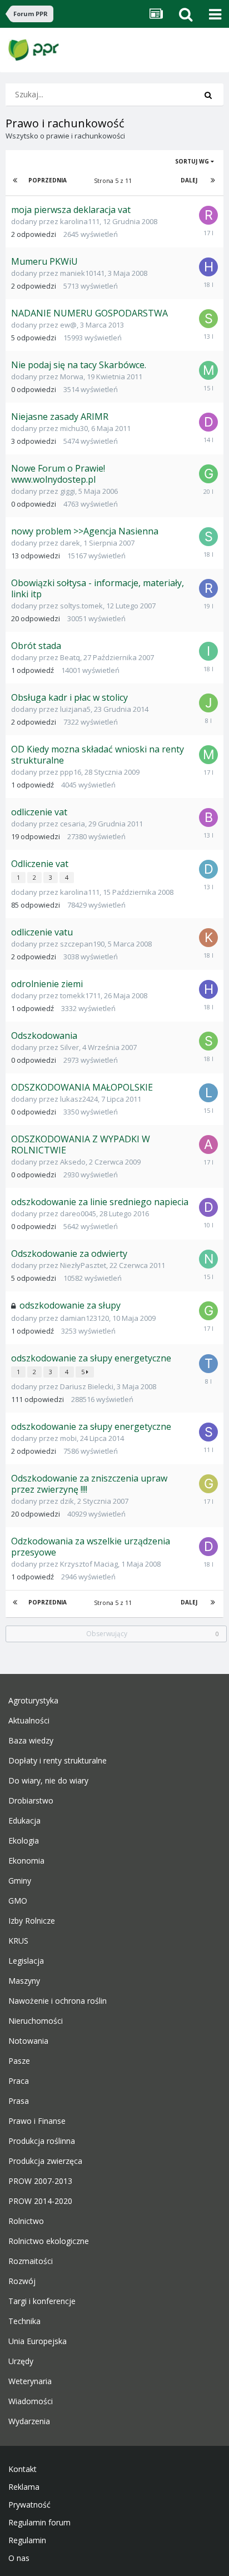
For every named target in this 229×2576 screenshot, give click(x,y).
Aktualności (29, 1721)
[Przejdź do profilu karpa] (208, 938)
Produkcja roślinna (42, 2141)
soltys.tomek (81, 606)
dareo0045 (78, 1213)
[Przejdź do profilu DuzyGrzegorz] (208, 422)
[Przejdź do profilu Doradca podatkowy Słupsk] (208, 869)
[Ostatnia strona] (213, 180)
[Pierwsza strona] (16, 180)
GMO (18, 1901)
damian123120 (84, 1318)
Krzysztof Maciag (89, 1564)
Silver (69, 1047)
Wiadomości (31, 2401)
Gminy (20, 1881)
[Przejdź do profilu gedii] (208, 1311)
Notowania (28, 2041)
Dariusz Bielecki (87, 1386)
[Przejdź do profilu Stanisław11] (208, 537)
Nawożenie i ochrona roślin (58, 2001)
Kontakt (23, 2469)
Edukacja (24, 1821)
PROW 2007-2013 (40, 2181)
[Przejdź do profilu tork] (208, 1364)
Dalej (189, 180)
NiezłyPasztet (83, 1265)
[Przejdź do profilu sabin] (208, 1432)
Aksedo (73, 1162)
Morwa (72, 377)
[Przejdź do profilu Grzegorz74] (208, 1484)
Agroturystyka (33, 1701)
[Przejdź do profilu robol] (208, 588)
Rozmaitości (31, 2261)
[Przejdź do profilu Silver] (208, 1041)
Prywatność (29, 2505)
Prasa (19, 2101)
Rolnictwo (26, 2221)
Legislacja (26, 1961)
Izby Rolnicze (32, 1921)
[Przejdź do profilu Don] (208, 1547)
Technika (24, 2321)
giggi (68, 491)
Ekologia (24, 1841)
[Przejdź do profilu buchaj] (208, 818)
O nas (19, 2558)
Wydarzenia (29, 2421)
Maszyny (24, 1981)
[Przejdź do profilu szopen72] (208, 319)
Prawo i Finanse (37, 2121)
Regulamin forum (39, 2523)
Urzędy (21, 2361)
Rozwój (22, 2281)
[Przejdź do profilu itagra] (208, 651)
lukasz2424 (79, 1099)
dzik (67, 1501)
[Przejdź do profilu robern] (208, 215)
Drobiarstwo (31, 1801)
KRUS (18, 1941)
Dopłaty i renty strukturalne (58, 1761)
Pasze (19, 2061)
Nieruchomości (36, 2021)
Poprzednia (48, 180)
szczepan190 (82, 944)
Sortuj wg (193, 161)
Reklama (24, 2487)
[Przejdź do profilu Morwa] (208, 370)
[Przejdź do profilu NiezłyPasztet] (208, 1259)
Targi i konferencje (42, 2301)
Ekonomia (26, 1861)
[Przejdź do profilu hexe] (208, 267)
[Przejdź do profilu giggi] (208, 474)
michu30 (74, 428)
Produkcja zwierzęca (45, 2161)
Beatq (70, 657)
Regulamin (27, 2540)
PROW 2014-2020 (40, 2201)
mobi (68, 1438)
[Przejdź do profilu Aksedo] (208, 1145)
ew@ (68, 325)
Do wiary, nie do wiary (48, 1781)
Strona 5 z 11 (114, 180)
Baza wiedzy (31, 1741)
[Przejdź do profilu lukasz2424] (208, 1093)
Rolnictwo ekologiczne (49, 2241)
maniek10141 (82, 273)
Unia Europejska (38, 2341)
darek (70, 543)
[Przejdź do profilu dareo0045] (208, 1207)
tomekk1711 (80, 995)
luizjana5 (75, 709)
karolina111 (80, 221)
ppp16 (71, 772)
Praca (19, 2081)
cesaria (73, 824)
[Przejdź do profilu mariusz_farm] (208, 755)
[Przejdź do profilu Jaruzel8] (208, 703)
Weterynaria (30, 2381)
